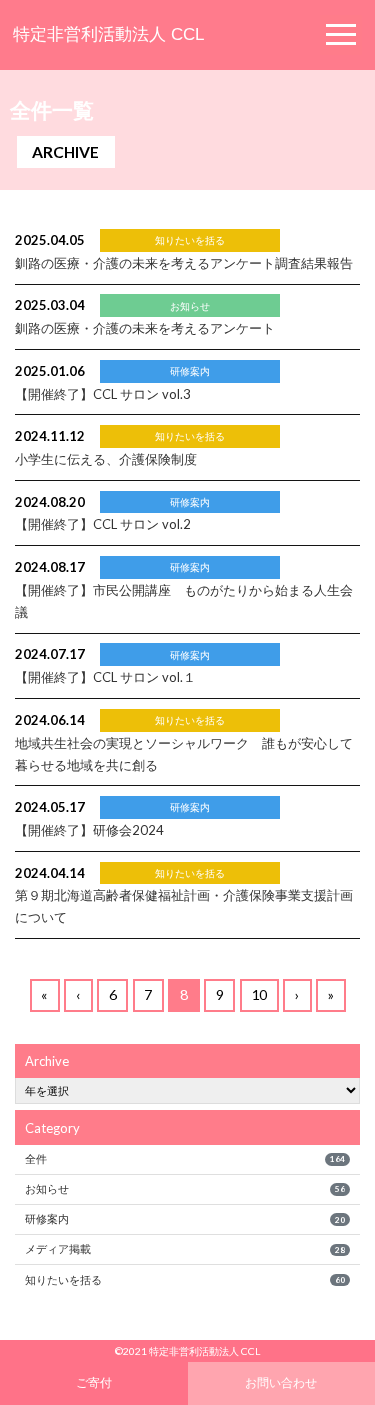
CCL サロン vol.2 (103, 524)
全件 (184, 1158)
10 (259, 994)
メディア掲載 (184, 1248)
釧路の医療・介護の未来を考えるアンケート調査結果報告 (184, 263)
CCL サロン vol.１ (105, 677)
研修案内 (184, 1218)
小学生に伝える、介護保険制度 (106, 459)
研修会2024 (89, 830)
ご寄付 (94, 1382)
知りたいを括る (184, 1279)
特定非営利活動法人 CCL (108, 34)
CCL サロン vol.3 (103, 394)
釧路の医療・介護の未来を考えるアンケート (145, 328)
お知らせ (184, 1188)
